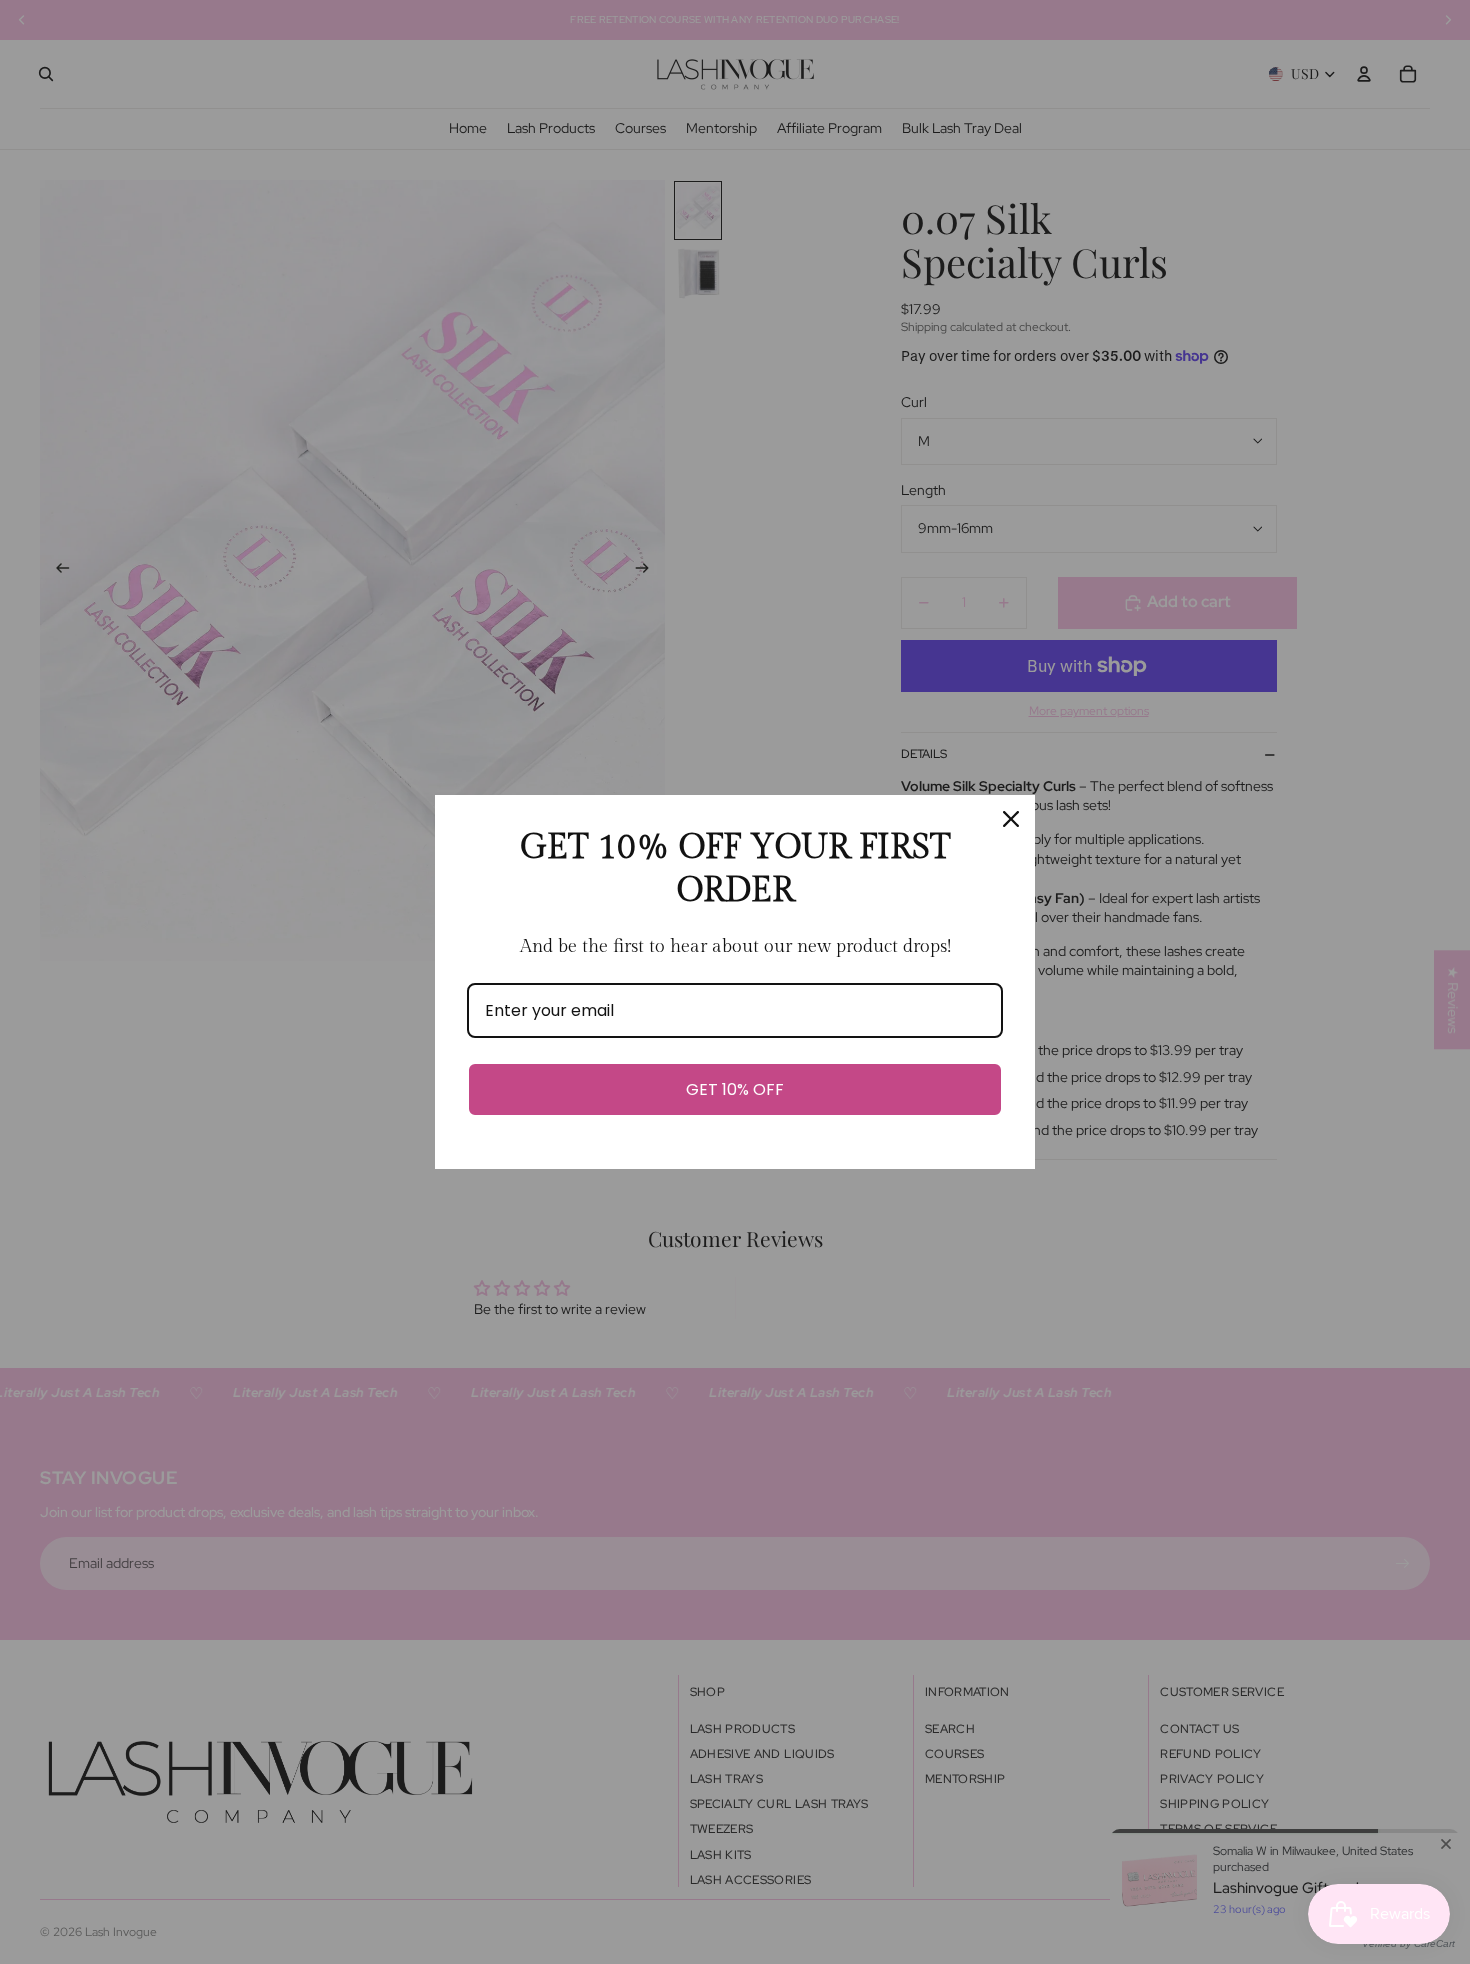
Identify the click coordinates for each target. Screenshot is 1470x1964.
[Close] (1011, 819)
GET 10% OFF (735, 1089)
